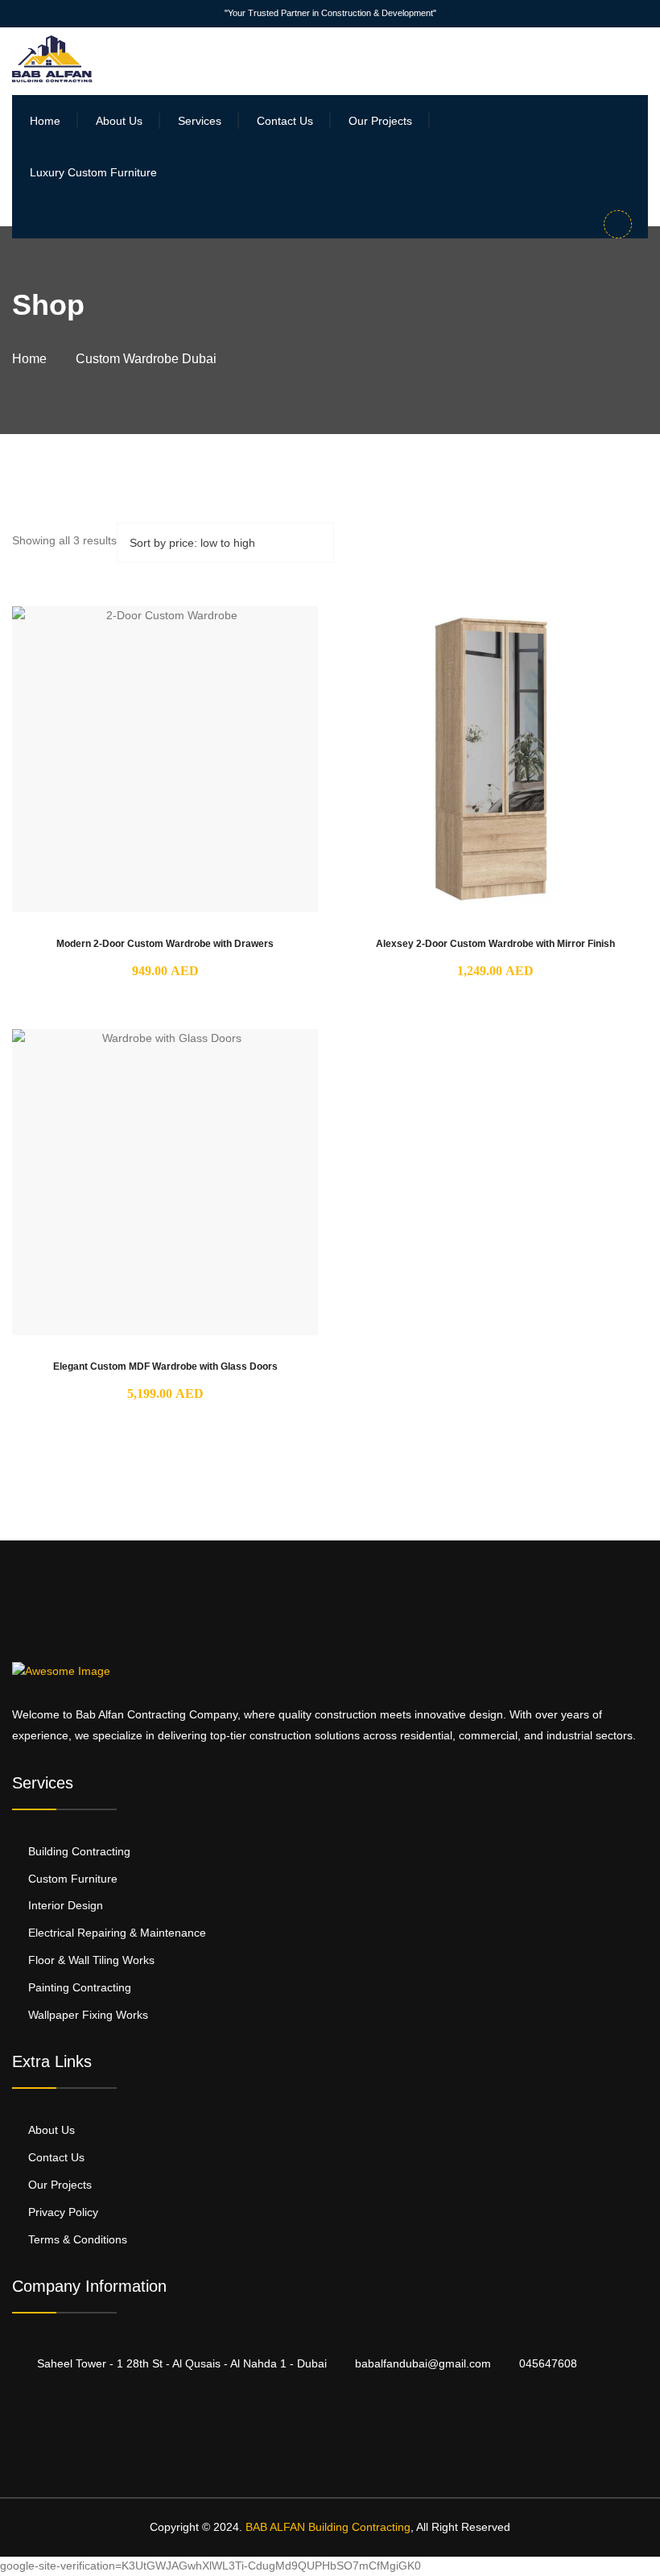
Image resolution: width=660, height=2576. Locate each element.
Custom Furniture (73, 1879)
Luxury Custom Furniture (93, 172)
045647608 (548, 2363)
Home (45, 121)
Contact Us (285, 121)
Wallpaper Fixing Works (88, 2015)
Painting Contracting (80, 1987)
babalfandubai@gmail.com (423, 2363)
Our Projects (380, 121)
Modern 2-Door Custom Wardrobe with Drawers (165, 944)
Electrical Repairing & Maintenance (117, 1933)
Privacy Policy (63, 2212)
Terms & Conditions (78, 2239)
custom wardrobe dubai (146, 359)
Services (200, 121)
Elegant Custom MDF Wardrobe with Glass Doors (165, 1367)
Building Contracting (79, 1851)
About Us (119, 121)
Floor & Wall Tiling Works (91, 1960)
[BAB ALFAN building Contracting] (52, 58)
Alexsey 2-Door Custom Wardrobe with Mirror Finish (495, 944)
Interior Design (66, 1905)
